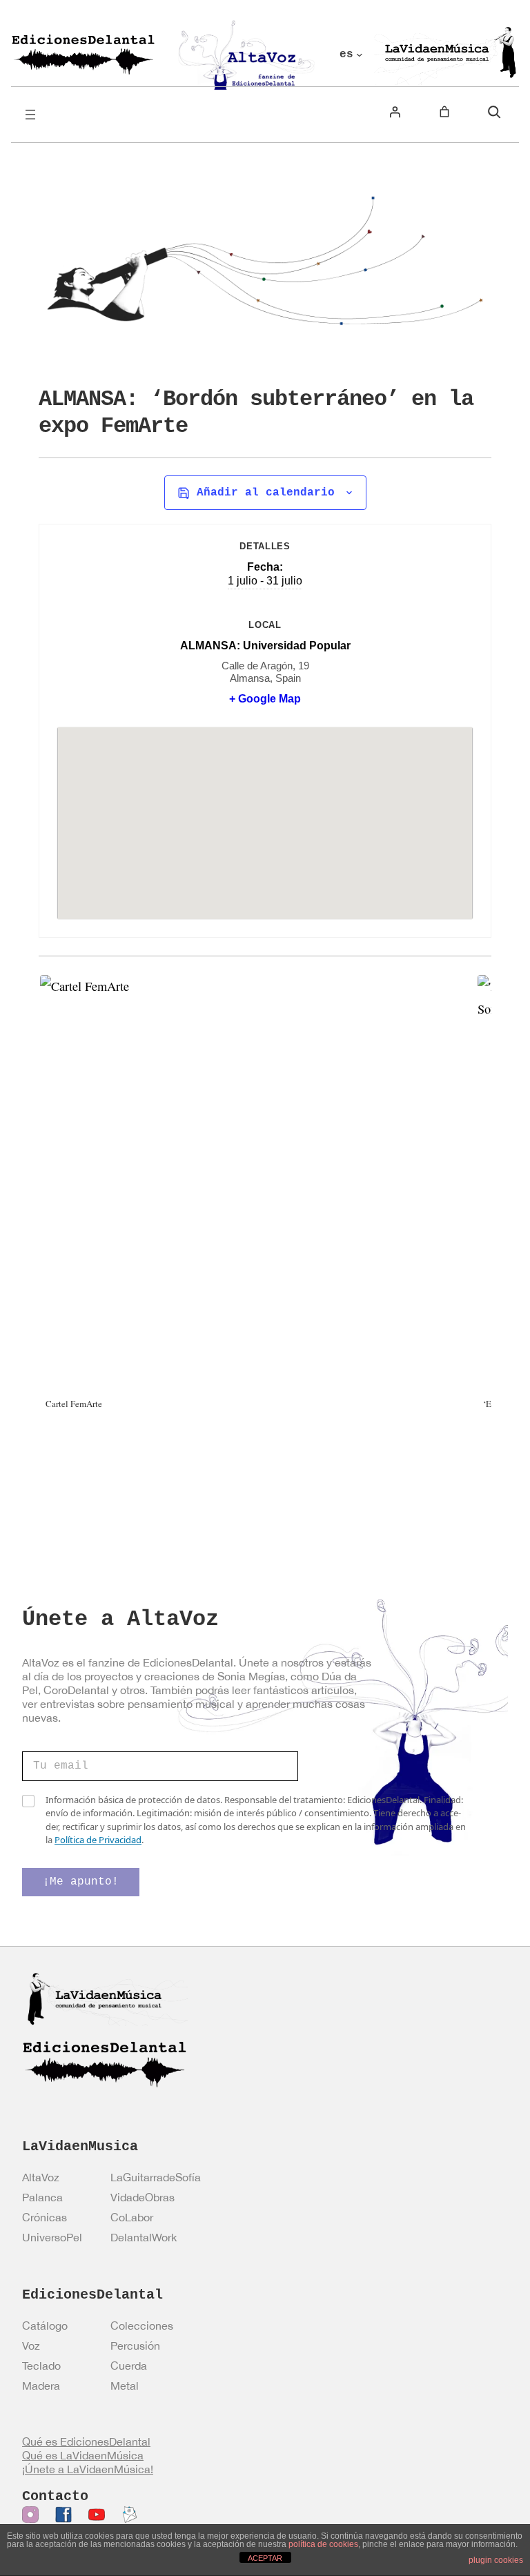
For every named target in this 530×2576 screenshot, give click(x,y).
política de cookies (323, 2544)
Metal (125, 2386)
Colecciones (142, 2326)
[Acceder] (395, 112)
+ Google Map (265, 699)
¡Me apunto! (81, 1882)
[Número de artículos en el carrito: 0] (444, 112)
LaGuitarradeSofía (156, 2177)
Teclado (41, 2366)
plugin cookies (496, 2560)
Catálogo (45, 2326)
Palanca (42, 2197)
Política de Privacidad (98, 1840)
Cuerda (129, 2366)
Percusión (135, 2346)
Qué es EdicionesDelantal (86, 2441)
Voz (31, 2346)
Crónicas (45, 2217)
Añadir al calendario (266, 493)
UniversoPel (52, 2237)
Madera (41, 2386)
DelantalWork (144, 2237)
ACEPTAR (265, 2558)
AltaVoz (41, 2177)
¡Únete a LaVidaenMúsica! (88, 2469)
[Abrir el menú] (30, 115)
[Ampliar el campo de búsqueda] (494, 112)
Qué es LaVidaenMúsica (83, 2455)
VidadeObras (143, 2197)
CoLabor (132, 2217)
